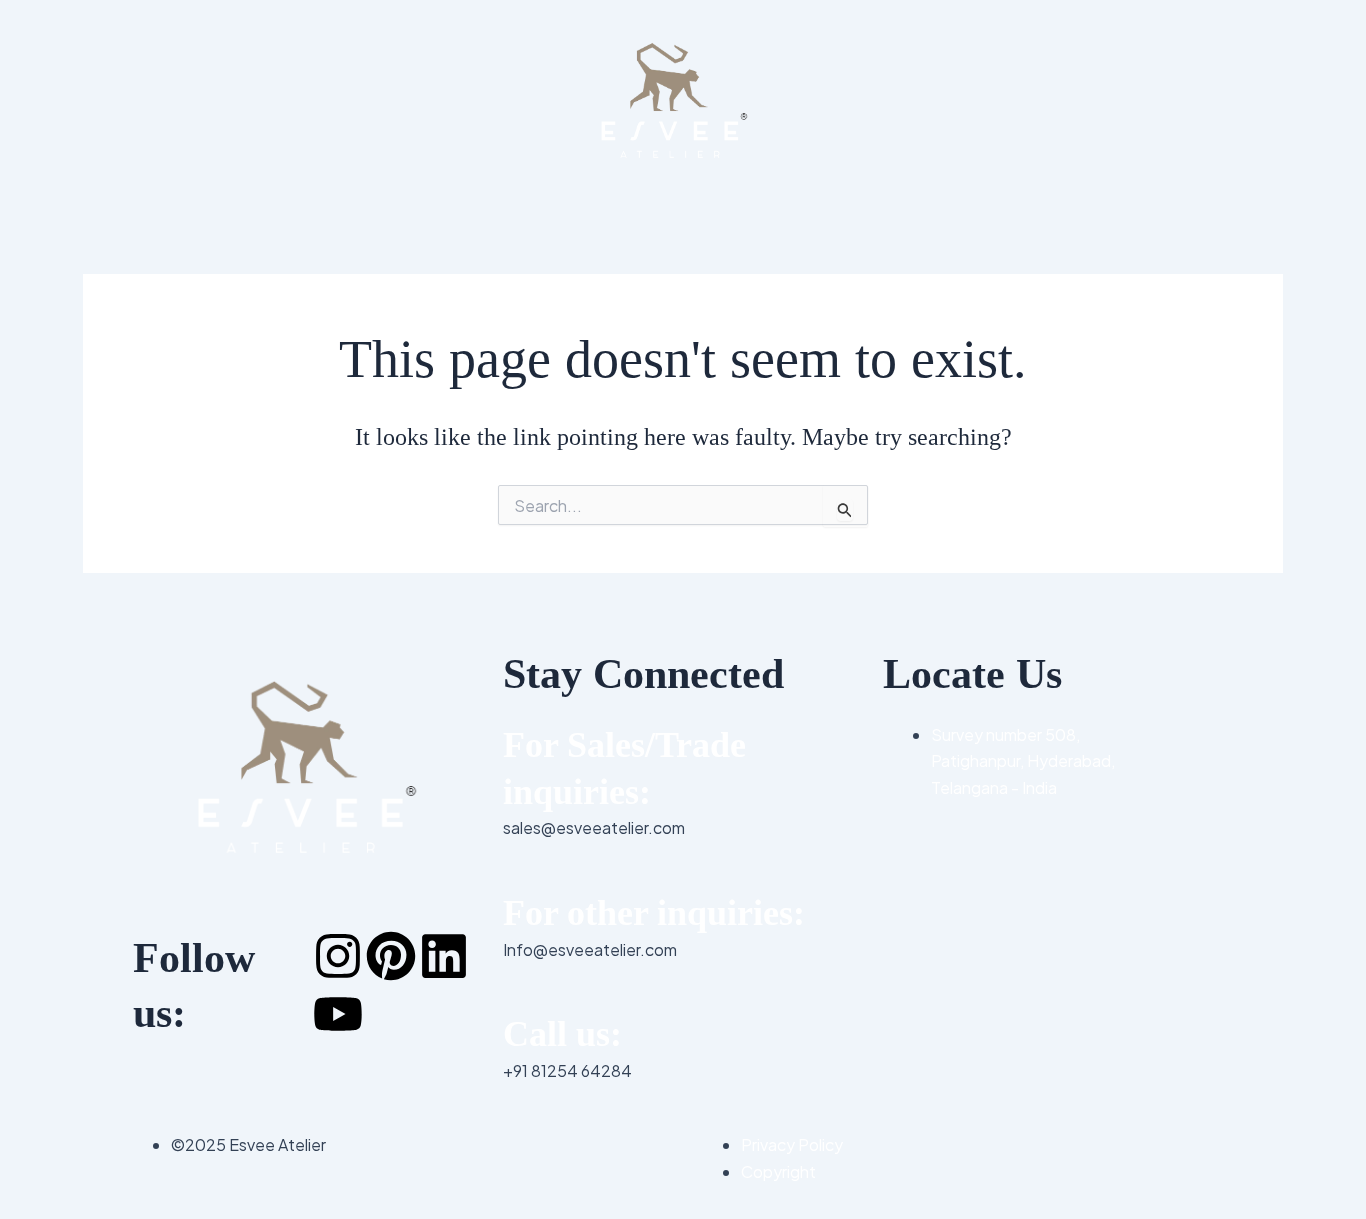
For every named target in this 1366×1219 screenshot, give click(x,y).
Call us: (562, 1034)
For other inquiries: (654, 913)
